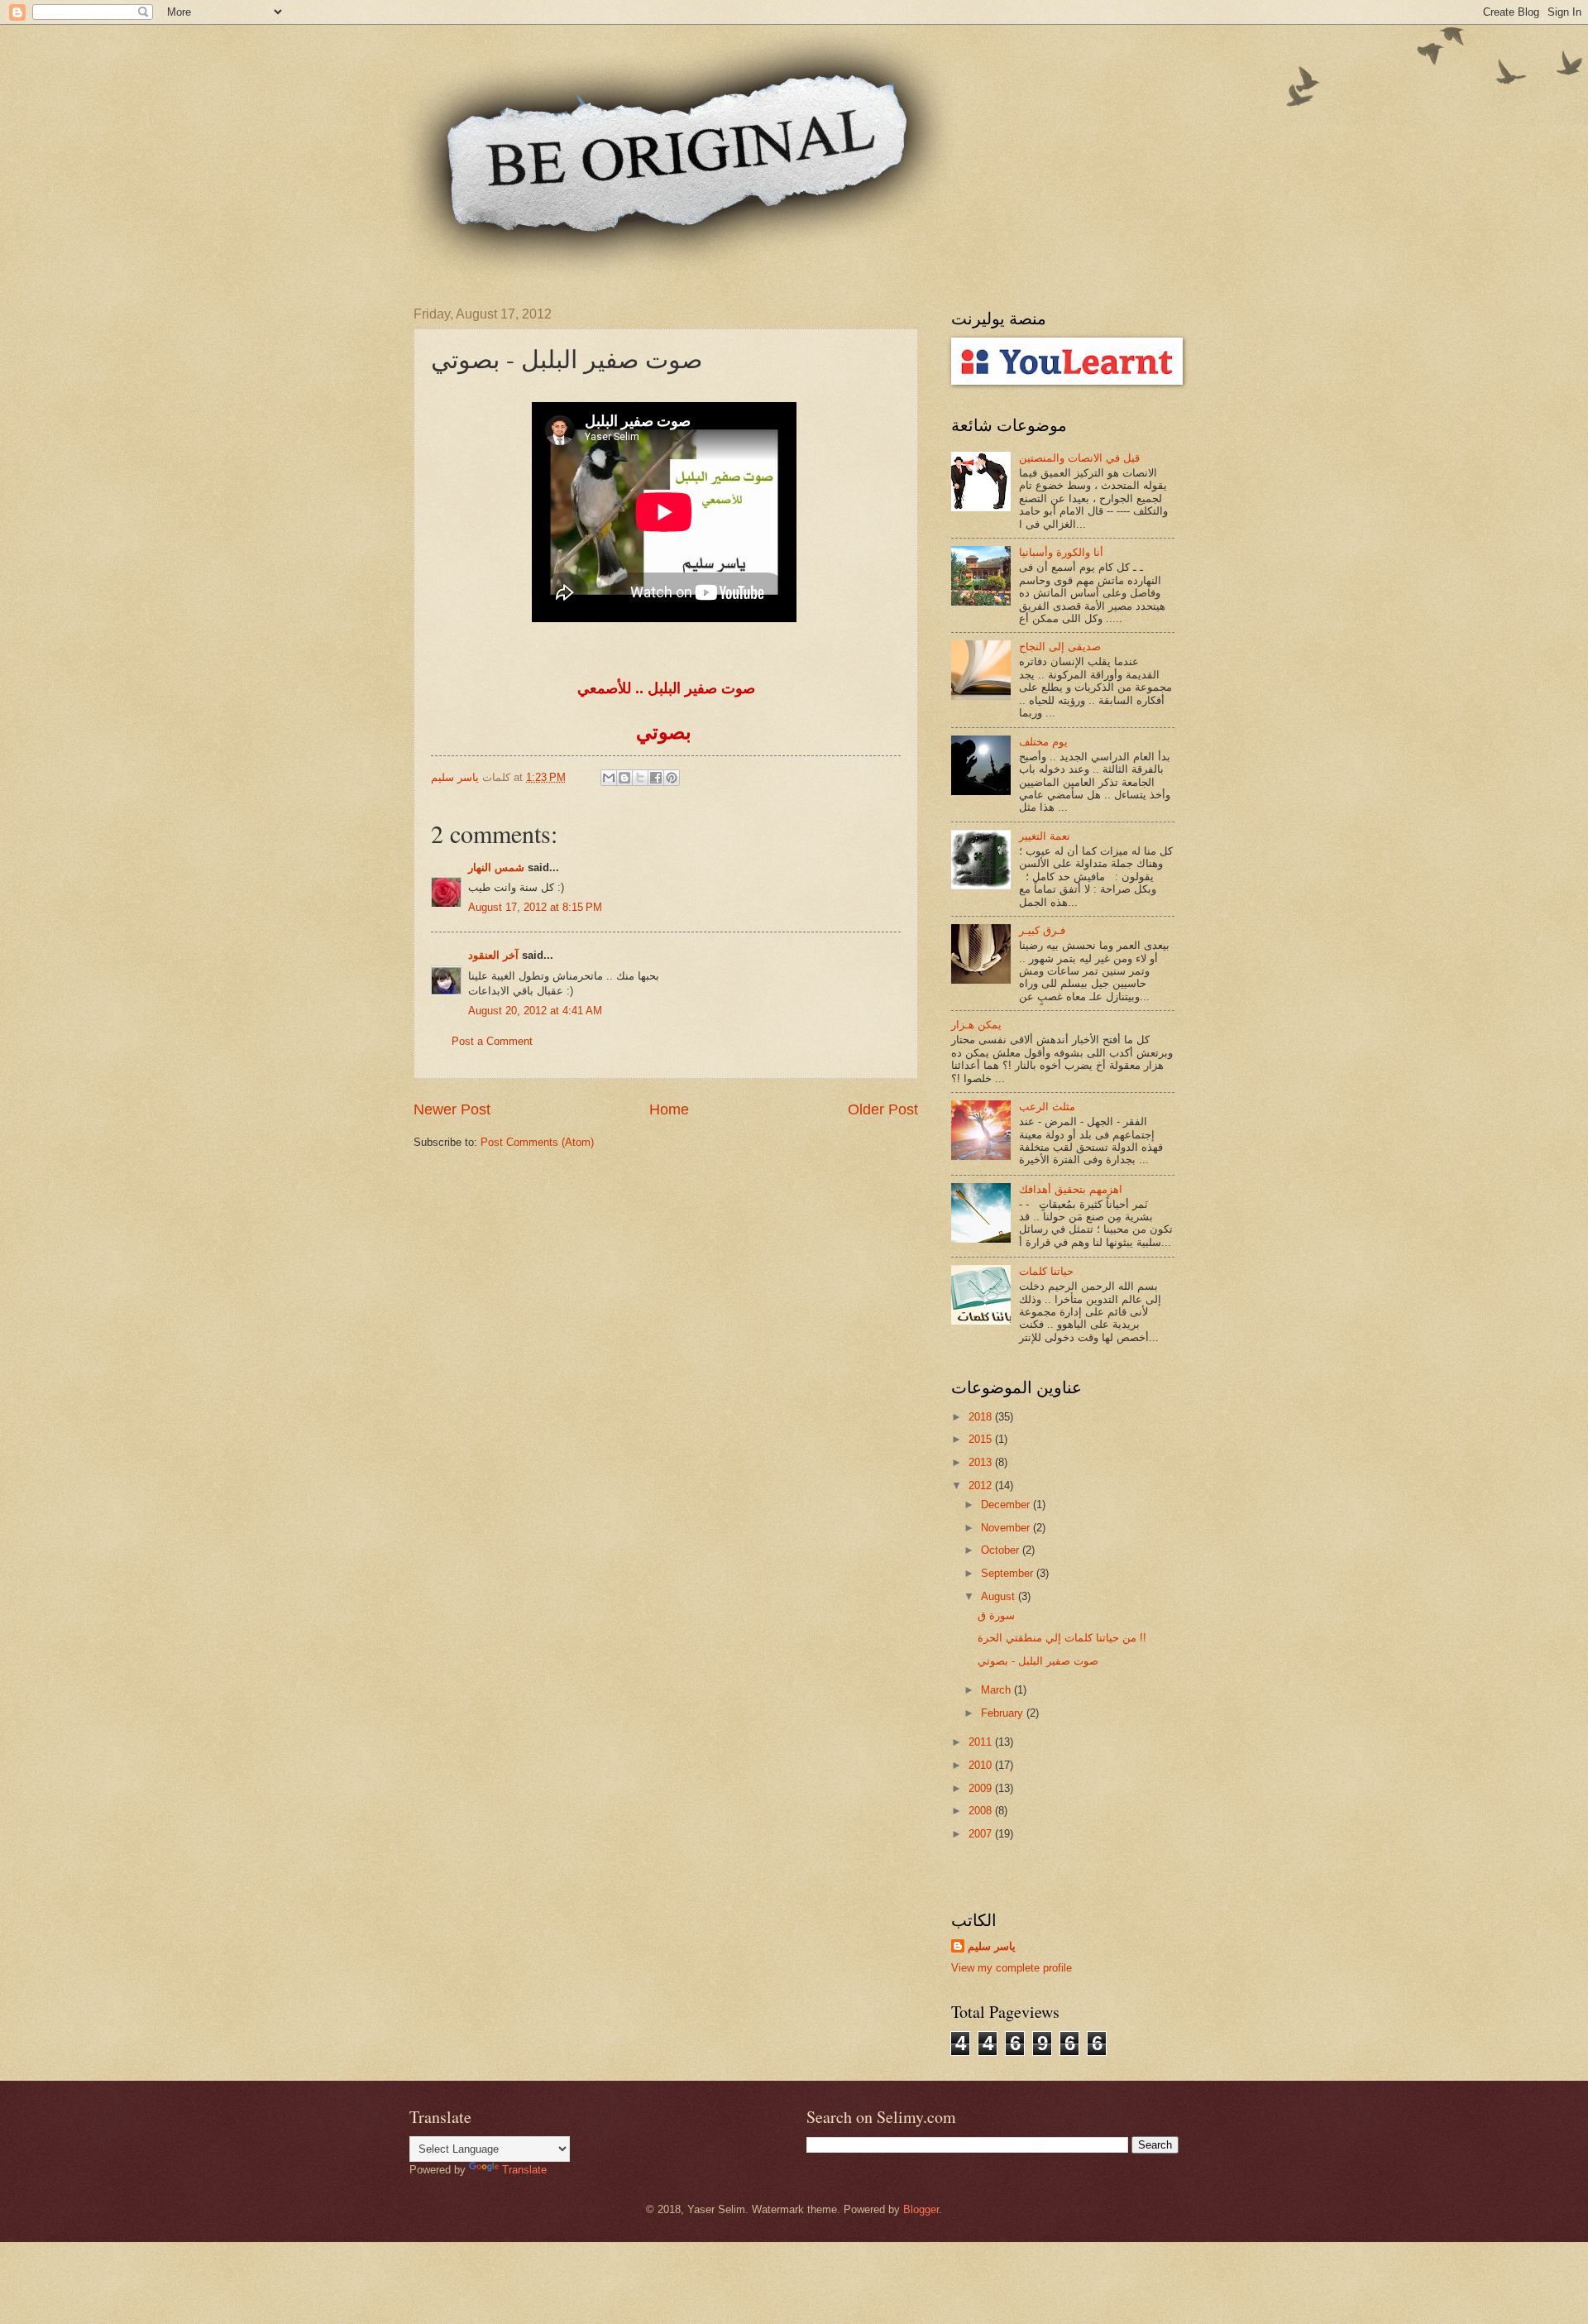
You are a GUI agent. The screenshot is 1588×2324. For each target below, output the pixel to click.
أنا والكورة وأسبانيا (1061, 552)
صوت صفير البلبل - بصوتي (1038, 1661)
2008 (982, 1811)
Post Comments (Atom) (537, 1142)
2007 (982, 1834)
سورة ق (996, 1615)
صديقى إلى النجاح (1060, 647)
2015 (982, 1439)
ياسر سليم (992, 1946)
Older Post (883, 1109)
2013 (982, 1462)
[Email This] (609, 778)
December (1007, 1505)
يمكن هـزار (976, 1025)
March (997, 1690)
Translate (524, 2170)
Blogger (921, 2209)
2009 (982, 1788)
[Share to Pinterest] (672, 778)
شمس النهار (496, 867)
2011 (982, 1742)
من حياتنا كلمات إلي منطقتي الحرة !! (1062, 1638)
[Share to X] (640, 778)
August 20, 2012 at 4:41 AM (535, 1011)
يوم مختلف (1043, 742)
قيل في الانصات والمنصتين (1079, 458)
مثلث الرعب (1047, 1107)
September (1009, 1573)
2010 (982, 1765)
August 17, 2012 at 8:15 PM (535, 907)
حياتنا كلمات (1046, 1271)
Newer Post (452, 1109)
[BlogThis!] (624, 778)
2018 (982, 1417)
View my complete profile (1012, 1968)
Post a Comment (492, 1041)
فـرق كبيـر (1042, 930)
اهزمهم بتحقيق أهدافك (1071, 1189)
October (1002, 1550)
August (1000, 1596)
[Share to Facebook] (656, 778)
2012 (982, 1485)
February (1004, 1713)
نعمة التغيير (1045, 836)
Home (669, 1109)
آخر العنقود (493, 955)
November (1007, 1528)
